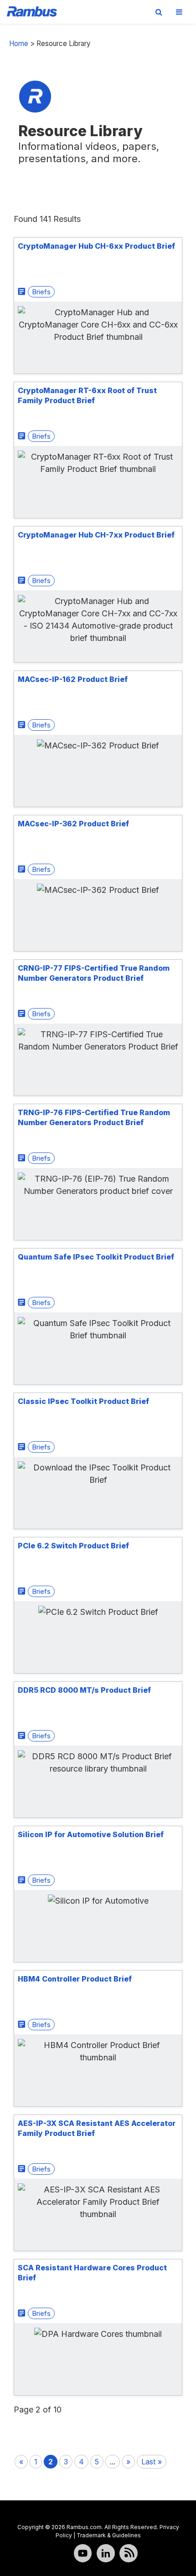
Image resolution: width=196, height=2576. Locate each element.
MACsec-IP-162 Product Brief (73, 679)
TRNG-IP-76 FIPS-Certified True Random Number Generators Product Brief (94, 1117)
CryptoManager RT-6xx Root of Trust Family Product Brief (87, 395)
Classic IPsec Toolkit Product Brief (83, 1401)
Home (19, 44)
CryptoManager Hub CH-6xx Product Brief (96, 246)
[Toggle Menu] (179, 12)
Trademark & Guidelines (109, 2535)
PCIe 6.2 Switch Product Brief (73, 1546)
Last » (152, 2462)
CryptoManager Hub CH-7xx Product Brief (96, 535)
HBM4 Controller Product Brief (75, 1979)
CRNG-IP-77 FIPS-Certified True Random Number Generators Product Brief (94, 973)
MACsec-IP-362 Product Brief (73, 824)
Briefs (41, 292)
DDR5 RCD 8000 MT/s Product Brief (84, 1690)
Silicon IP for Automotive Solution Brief (91, 1834)
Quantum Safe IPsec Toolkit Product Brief (96, 1257)
